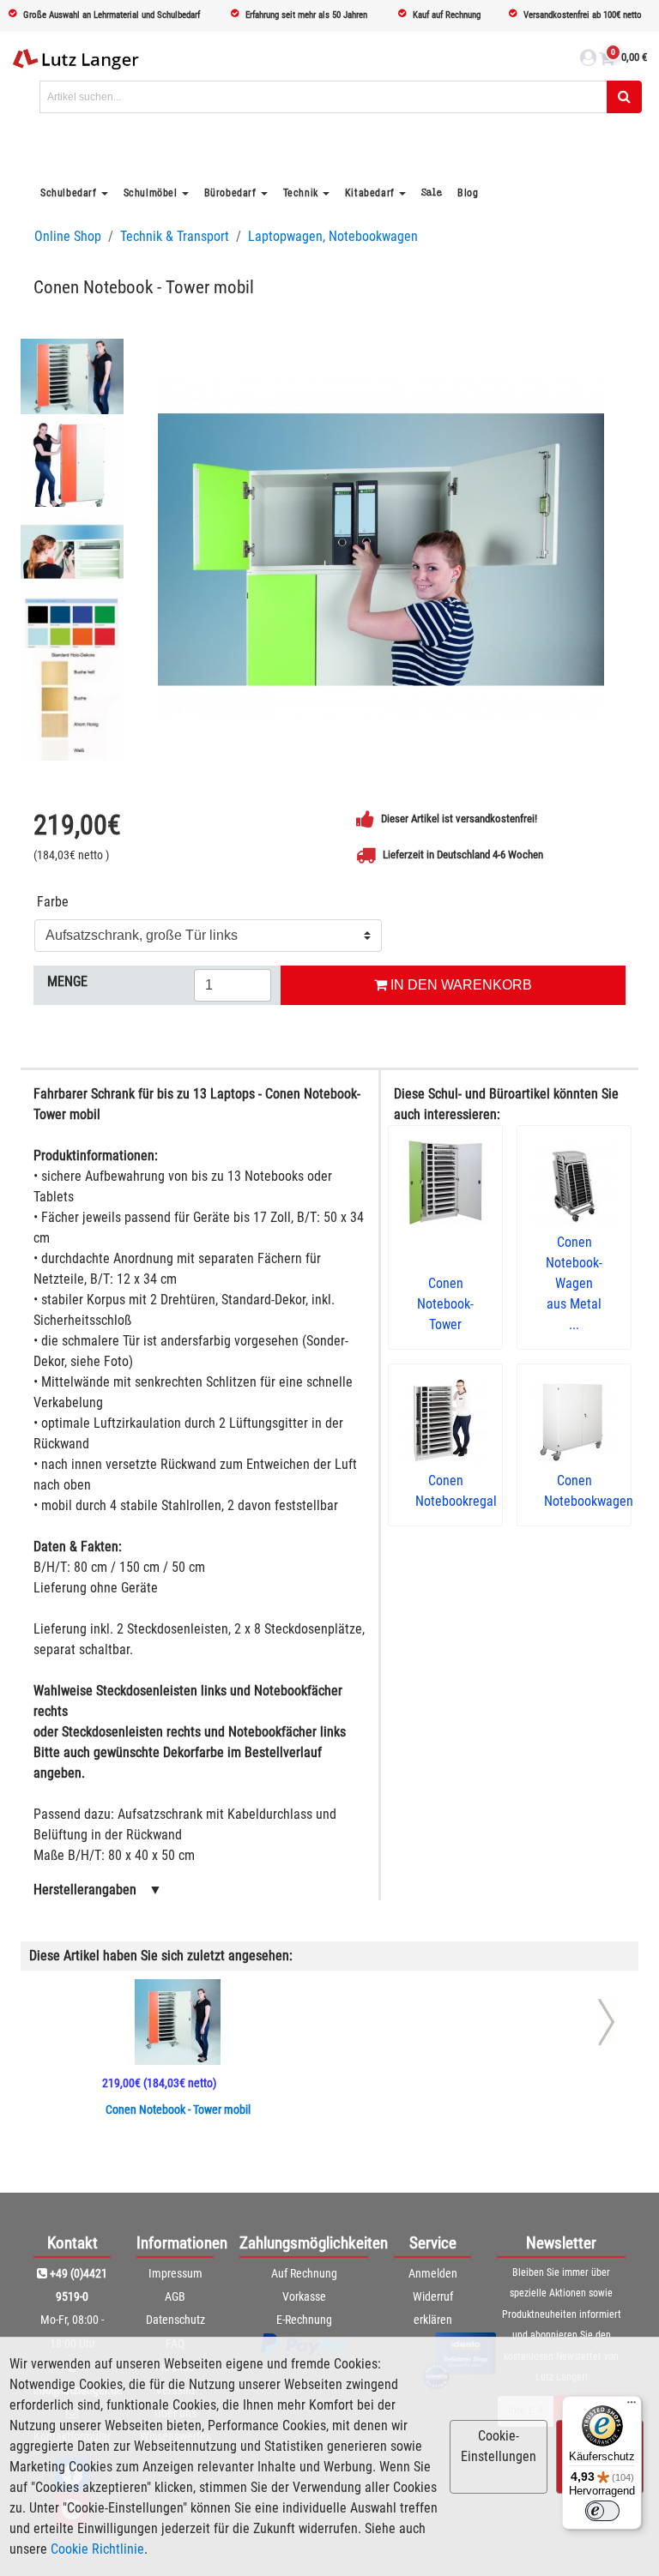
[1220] (72, 381)
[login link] (588, 60)
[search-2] (624, 97)
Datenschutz (175, 2320)
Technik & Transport (175, 236)
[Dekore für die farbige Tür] (72, 635)
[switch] (602, 2511)
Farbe (53, 902)
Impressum (175, 2273)
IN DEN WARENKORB (459, 985)
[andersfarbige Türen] (72, 466)
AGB (175, 2296)
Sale (432, 193)
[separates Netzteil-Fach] (72, 551)
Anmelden (433, 2273)
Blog (468, 193)
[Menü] (632, 2406)
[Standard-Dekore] (72, 720)
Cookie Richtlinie (97, 2549)
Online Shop (68, 236)
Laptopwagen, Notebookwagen (333, 236)
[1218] (381, 550)
